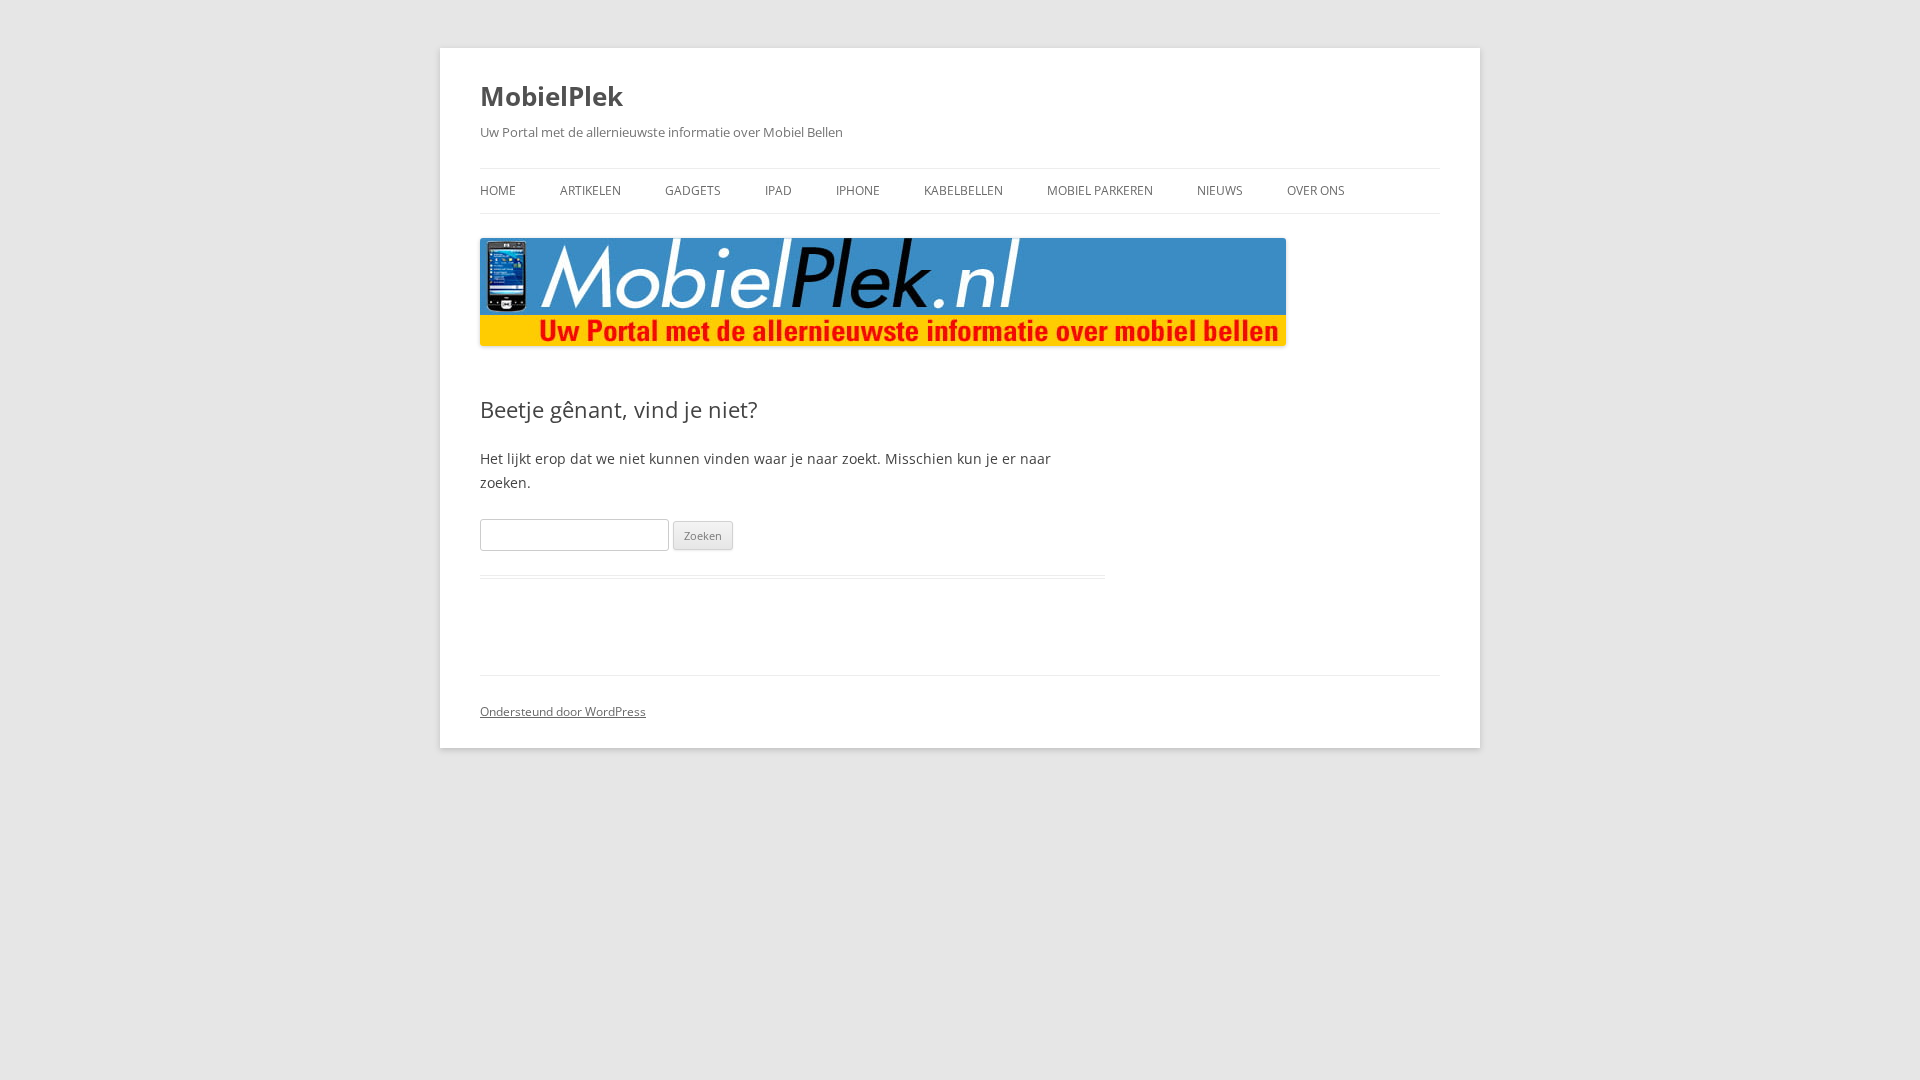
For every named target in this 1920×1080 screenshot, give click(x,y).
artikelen (590, 190)
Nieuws (1220, 190)
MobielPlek (551, 96)
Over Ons (1316, 190)
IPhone (858, 190)
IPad (778, 190)
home (498, 190)
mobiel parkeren (1100, 190)
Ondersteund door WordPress (563, 711)
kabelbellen (963, 190)
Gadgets (693, 190)
